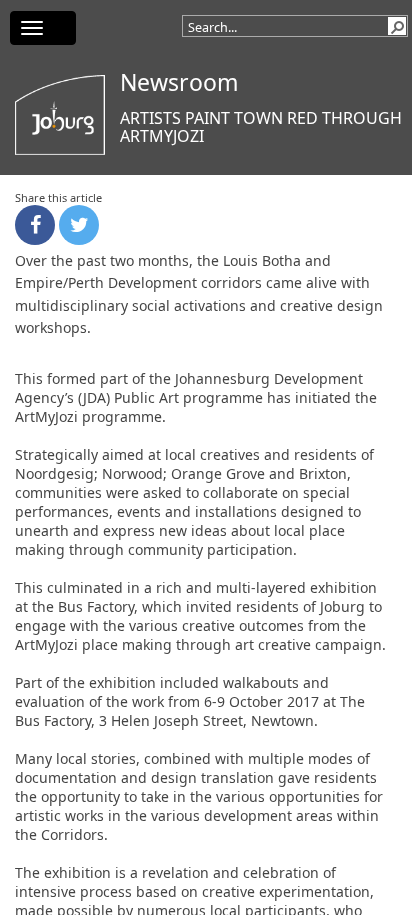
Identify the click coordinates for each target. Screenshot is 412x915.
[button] (397, 26)
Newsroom (179, 82)
